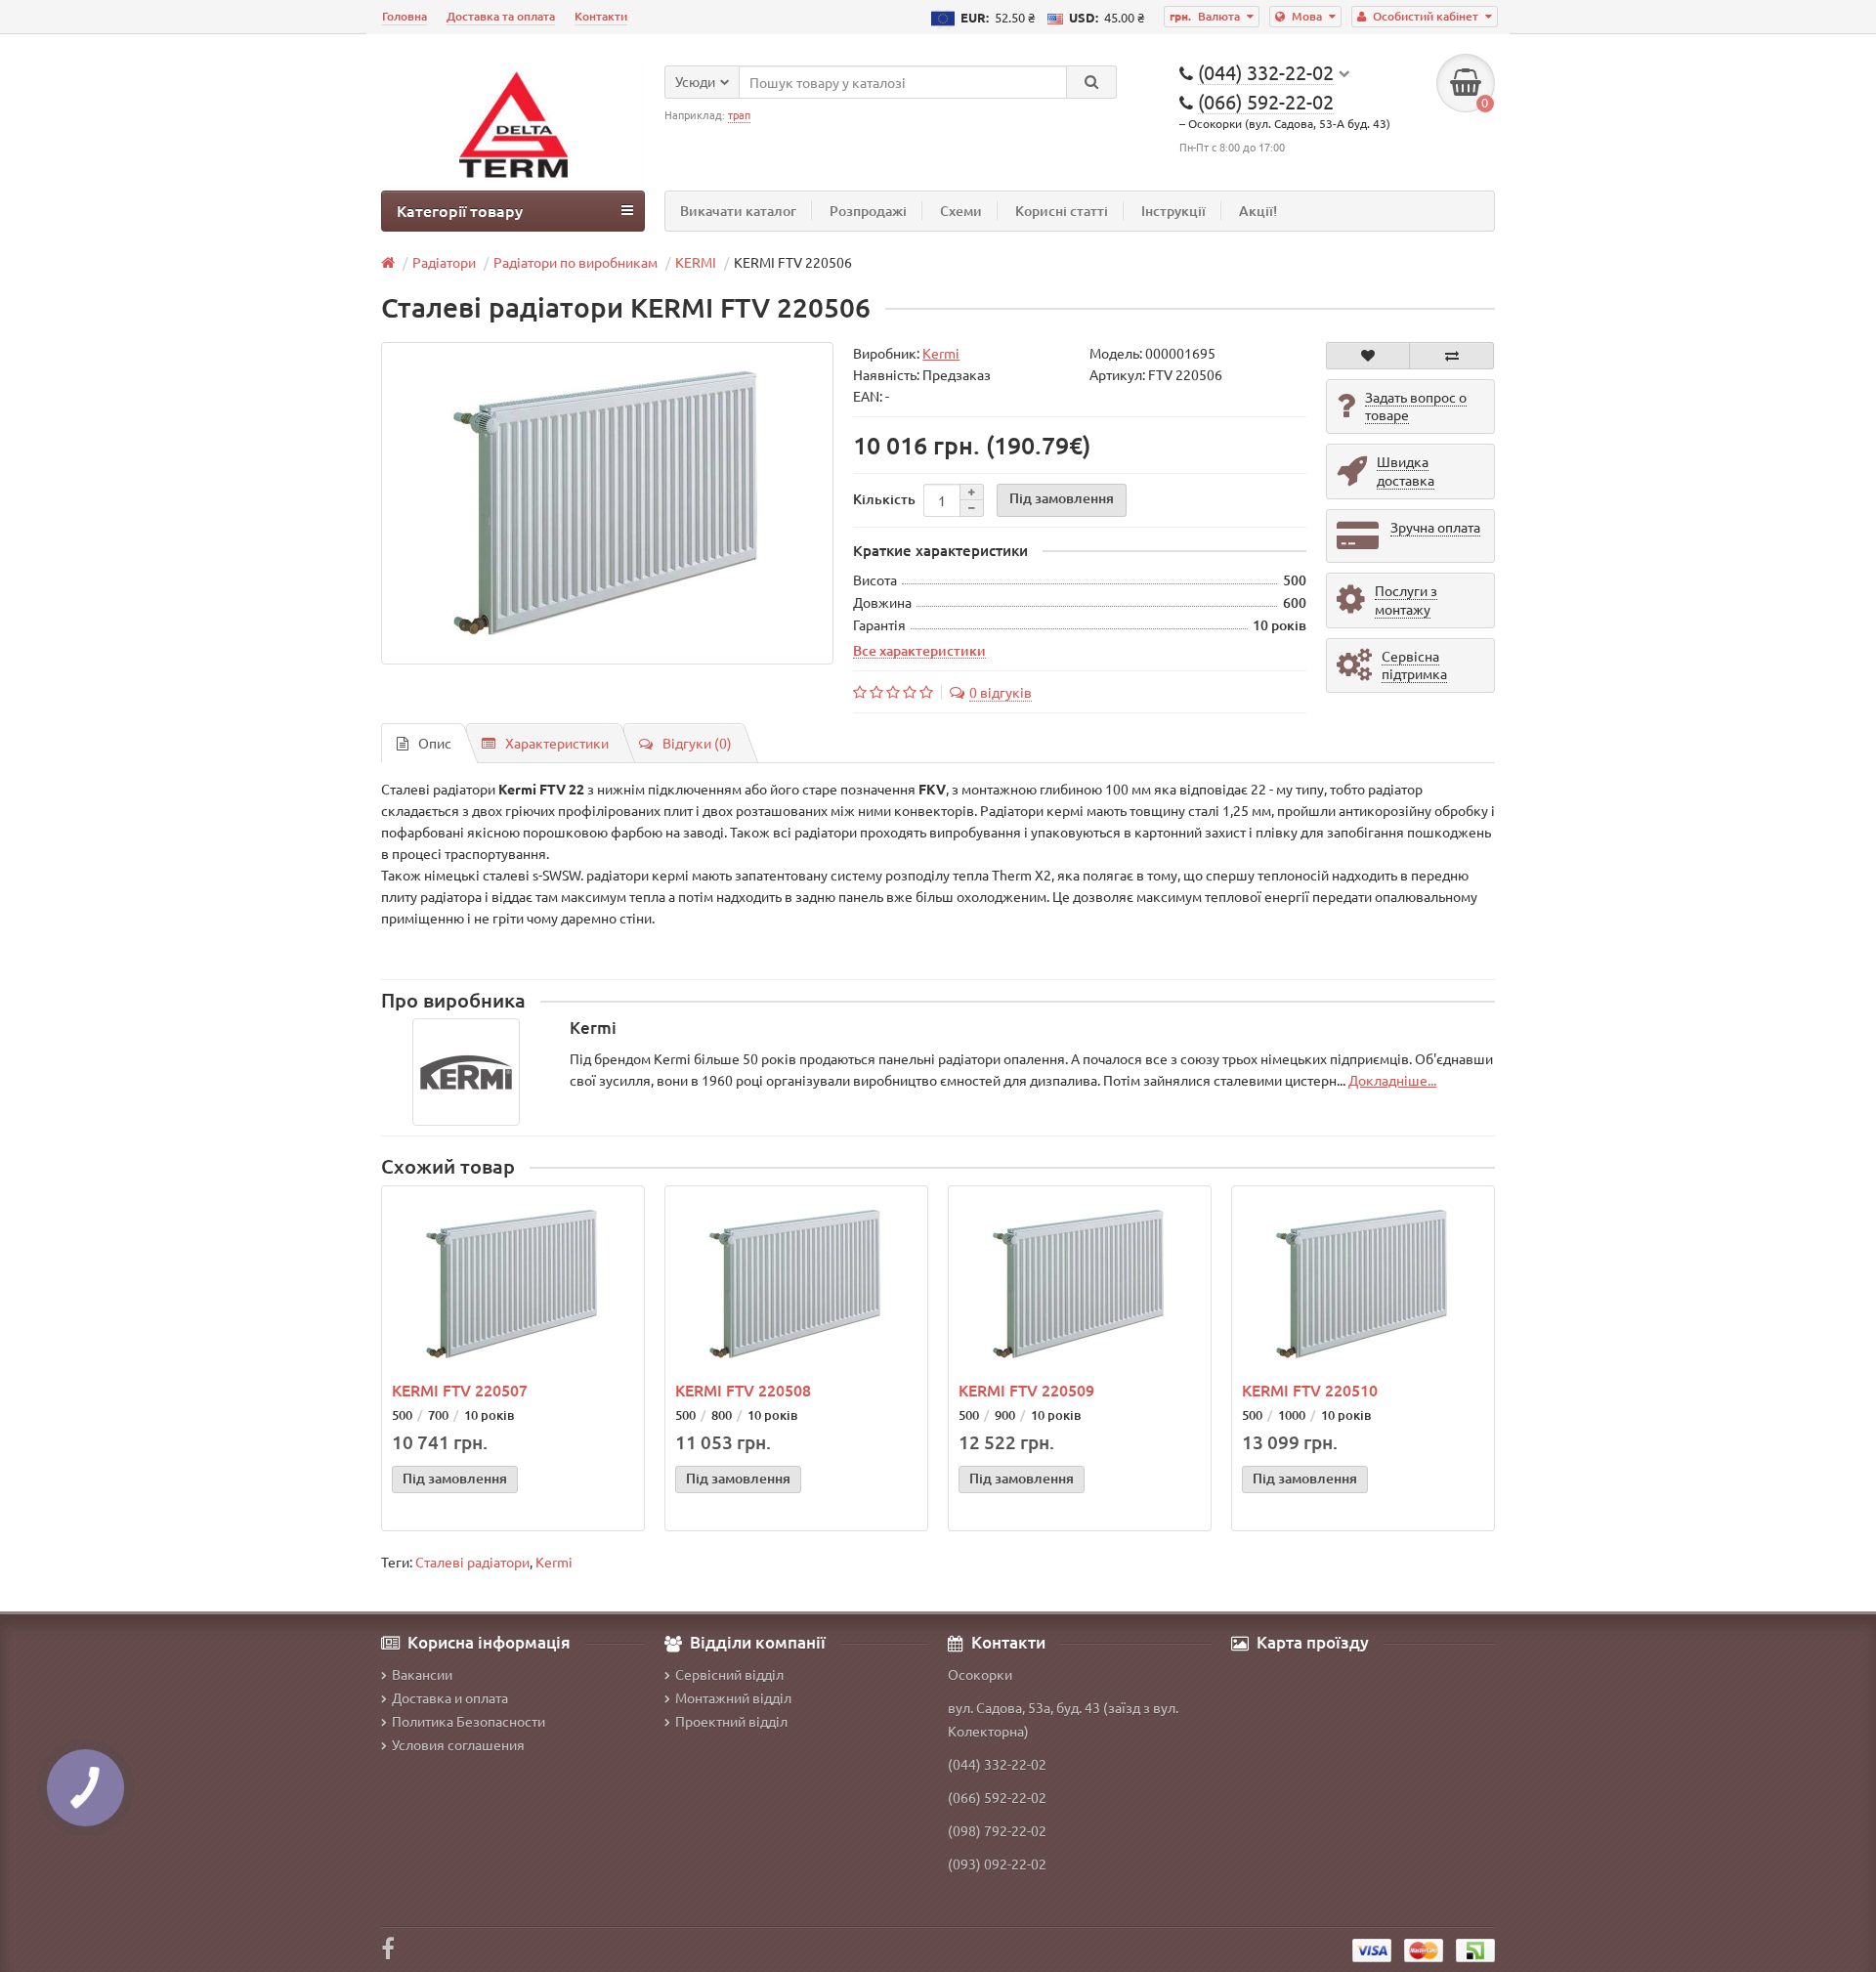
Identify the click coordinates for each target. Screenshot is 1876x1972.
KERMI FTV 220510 (1310, 1390)
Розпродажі (868, 211)
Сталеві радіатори (472, 1562)
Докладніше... (1392, 1080)
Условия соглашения (458, 1744)
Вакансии (422, 1674)
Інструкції (1173, 211)
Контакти (601, 16)
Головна (405, 16)
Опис (435, 743)
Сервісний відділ (729, 1674)
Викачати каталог (738, 211)
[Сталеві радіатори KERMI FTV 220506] (607, 503)
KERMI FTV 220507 (460, 1390)
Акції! (1258, 211)
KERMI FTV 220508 (743, 1390)
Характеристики (557, 743)
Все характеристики (919, 650)
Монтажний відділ (733, 1697)
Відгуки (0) (697, 743)
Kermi (554, 1562)
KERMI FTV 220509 (1026, 1390)
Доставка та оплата (501, 16)
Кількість (884, 499)
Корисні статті (1062, 211)
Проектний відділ (731, 1721)
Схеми (961, 211)
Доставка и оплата (450, 1697)
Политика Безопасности (469, 1721)
